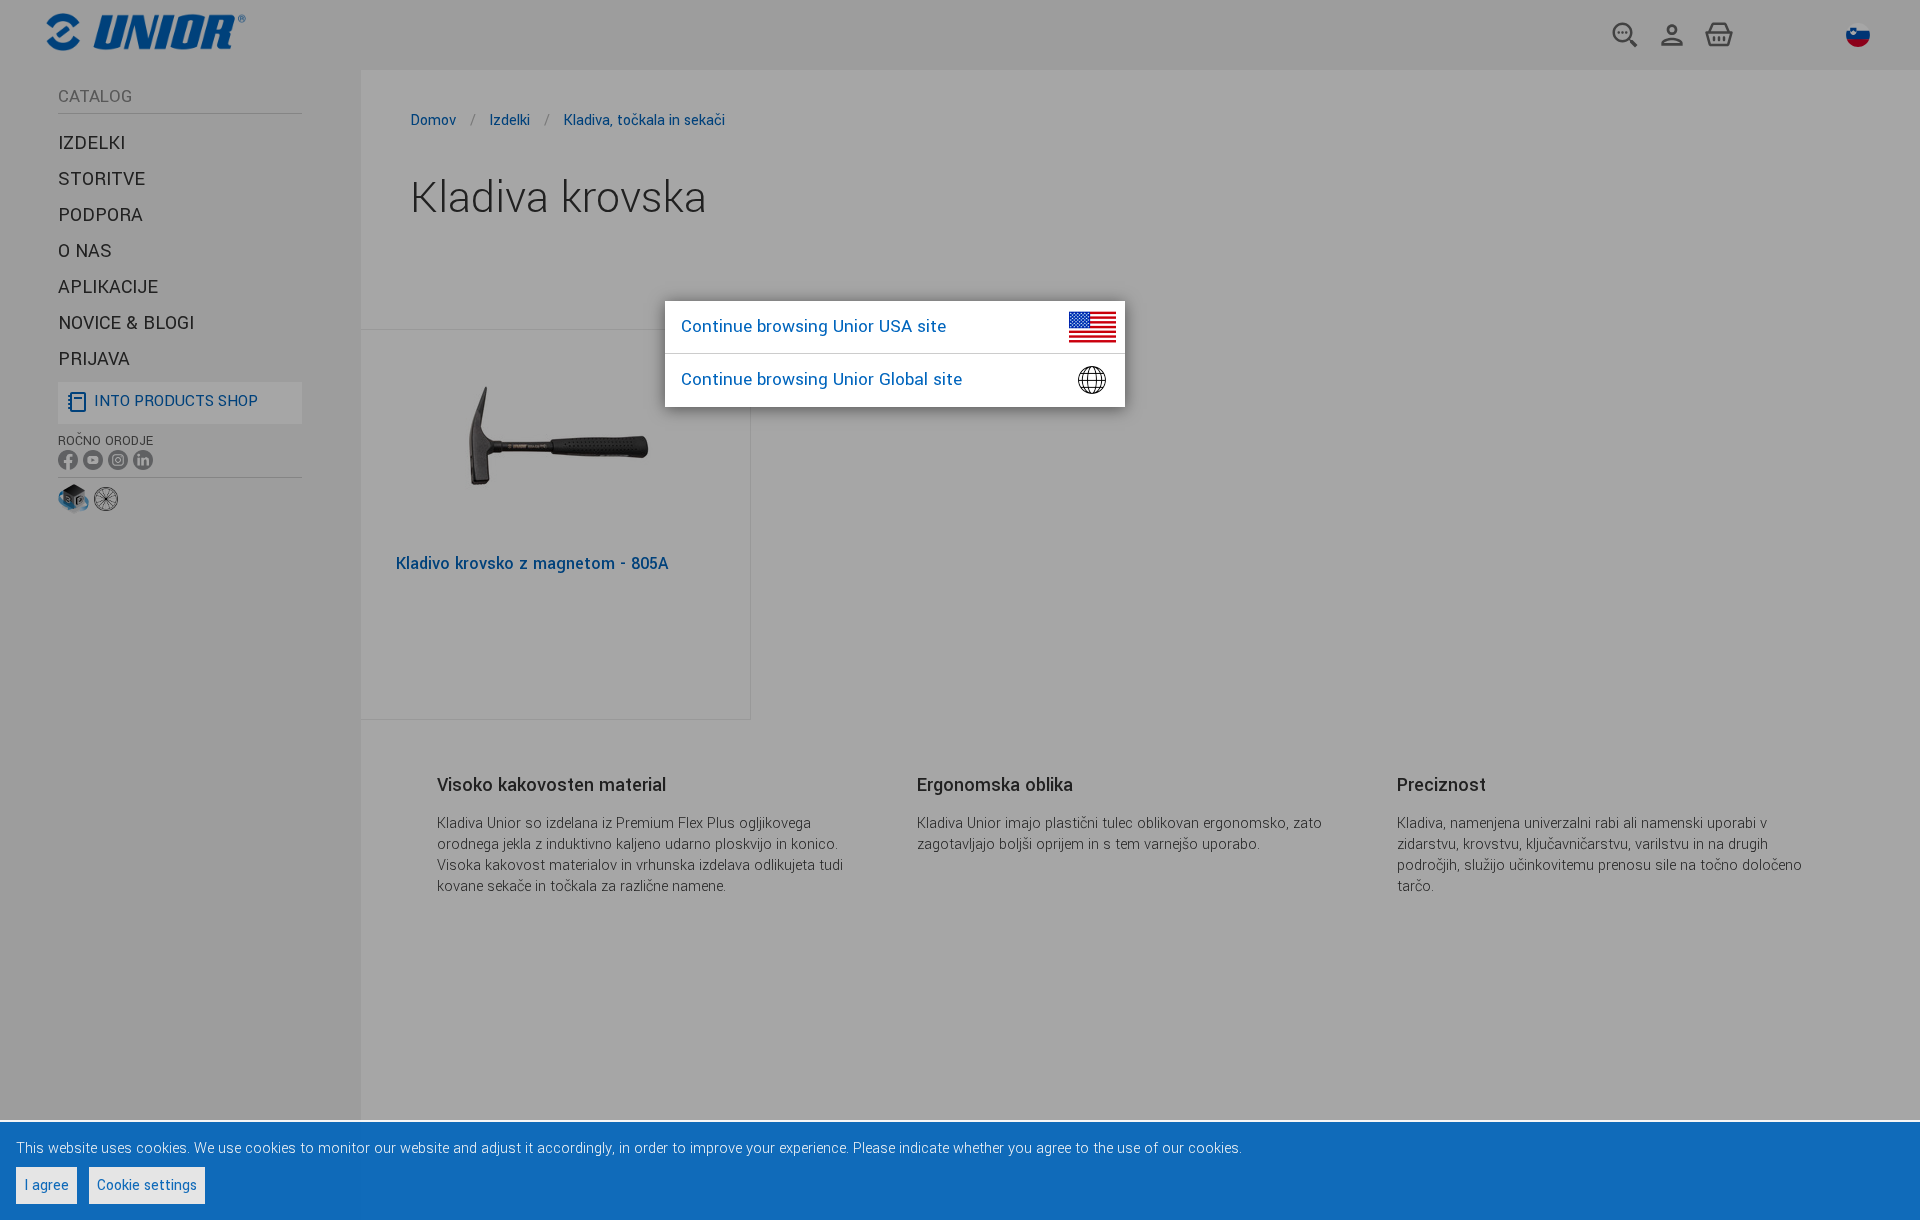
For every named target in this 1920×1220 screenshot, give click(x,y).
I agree (46, 1185)
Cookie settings (147, 1185)
